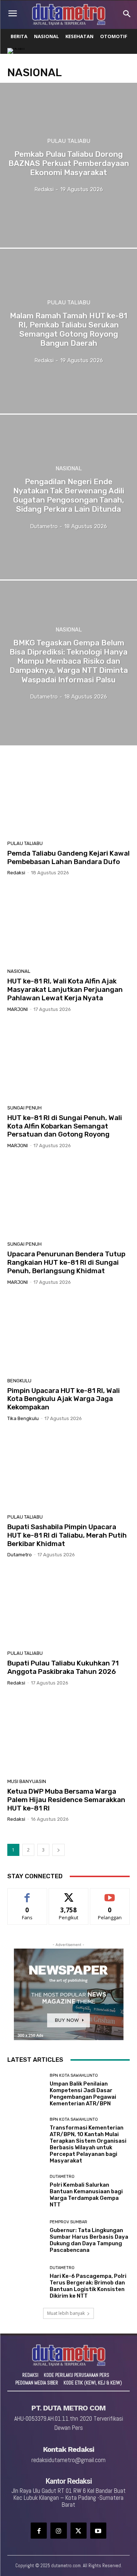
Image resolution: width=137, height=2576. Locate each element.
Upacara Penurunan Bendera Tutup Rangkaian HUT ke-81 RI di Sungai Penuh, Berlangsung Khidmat (66, 1262)
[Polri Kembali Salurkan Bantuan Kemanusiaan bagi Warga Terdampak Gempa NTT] (26, 2191)
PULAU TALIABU (69, 141)
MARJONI (18, 1009)
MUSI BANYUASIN (27, 1781)
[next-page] (58, 1850)
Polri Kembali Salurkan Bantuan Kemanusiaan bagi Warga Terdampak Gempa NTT (86, 2195)
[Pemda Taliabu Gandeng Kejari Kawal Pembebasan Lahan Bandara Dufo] (68, 797)
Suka (27, 1894)
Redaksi (16, 873)
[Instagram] (58, 2531)
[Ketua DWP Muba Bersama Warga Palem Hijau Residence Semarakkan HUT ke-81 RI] (68, 1735)
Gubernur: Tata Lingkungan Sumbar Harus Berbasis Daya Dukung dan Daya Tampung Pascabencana (89, 2240)
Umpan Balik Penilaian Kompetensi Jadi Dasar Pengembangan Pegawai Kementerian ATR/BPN (83, 2094)
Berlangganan (110, 1894)
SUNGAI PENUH (24, 1108)
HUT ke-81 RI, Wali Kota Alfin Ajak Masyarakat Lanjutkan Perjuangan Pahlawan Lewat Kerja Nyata (65, 989)
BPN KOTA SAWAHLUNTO (74, 2075)
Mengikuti (68, 1894)
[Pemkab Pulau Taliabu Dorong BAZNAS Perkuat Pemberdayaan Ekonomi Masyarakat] (68, 165)
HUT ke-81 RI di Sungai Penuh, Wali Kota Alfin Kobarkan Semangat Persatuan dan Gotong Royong (65, 1126)
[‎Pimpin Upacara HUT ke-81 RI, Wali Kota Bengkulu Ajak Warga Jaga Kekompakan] (68, 1334)
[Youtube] (98, 2531)
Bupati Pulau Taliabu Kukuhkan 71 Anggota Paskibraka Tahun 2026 (63, 1667)
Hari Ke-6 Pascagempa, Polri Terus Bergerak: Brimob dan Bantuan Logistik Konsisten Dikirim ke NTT (88, 2286)
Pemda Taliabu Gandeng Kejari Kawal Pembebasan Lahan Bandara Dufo (68, 857)
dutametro (20, 1555)
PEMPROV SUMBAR (68, 2222)
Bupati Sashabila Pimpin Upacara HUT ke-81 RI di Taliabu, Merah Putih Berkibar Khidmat (67, 1535)
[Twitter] (79, 2531)
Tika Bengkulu (23, 1418)
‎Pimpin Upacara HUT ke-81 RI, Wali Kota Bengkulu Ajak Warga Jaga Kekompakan (64, 1399)
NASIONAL (69, 468)
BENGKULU (19, 1381)
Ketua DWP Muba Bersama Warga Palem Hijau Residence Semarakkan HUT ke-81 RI (66, 1800)
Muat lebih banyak (66, 2313)
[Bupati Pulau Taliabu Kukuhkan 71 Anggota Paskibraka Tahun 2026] (68, 1607)
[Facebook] (39, 2531)
